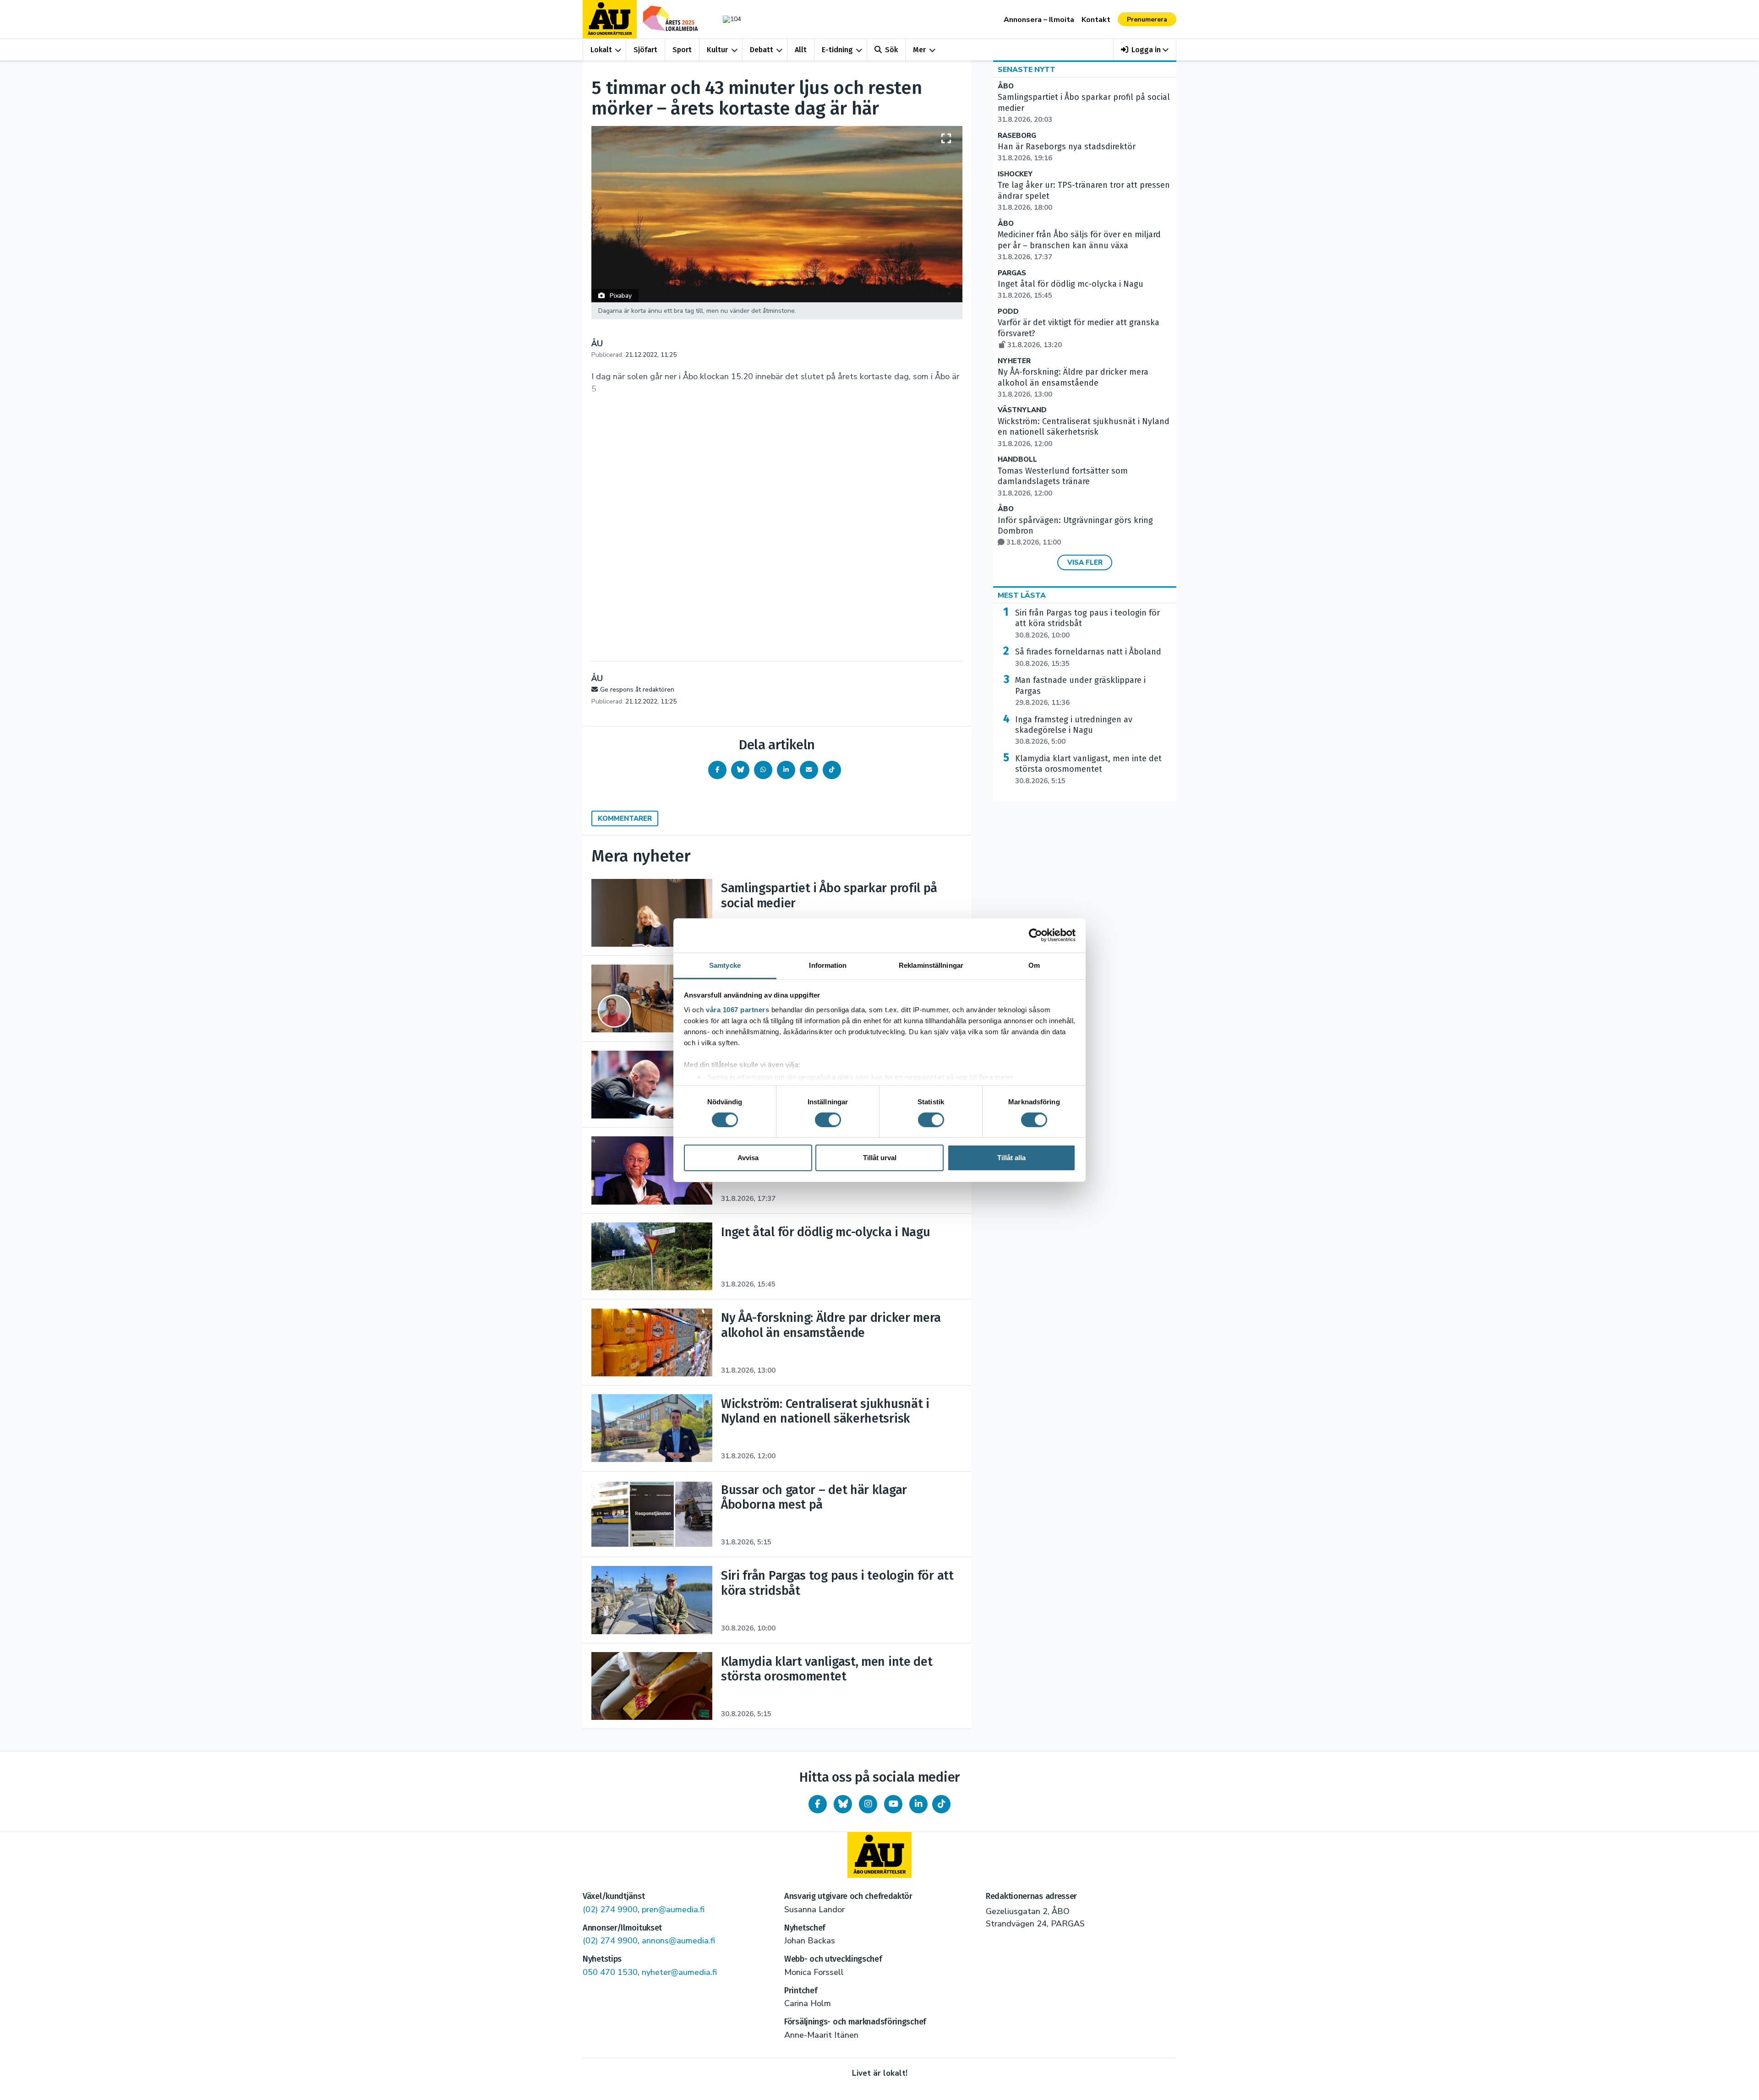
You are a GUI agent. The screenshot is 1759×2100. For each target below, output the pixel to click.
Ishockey (1015, 174)
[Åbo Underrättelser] (879, 1855)
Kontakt (1096, 20)
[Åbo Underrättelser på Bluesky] (843, 1804)
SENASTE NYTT (1027, 70)
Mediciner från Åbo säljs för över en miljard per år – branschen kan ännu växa (1079, 245)
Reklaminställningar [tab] (931, 965)
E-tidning (837, 50)
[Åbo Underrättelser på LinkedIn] (918, 1804)
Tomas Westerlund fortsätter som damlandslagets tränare (1063, 482)
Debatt (762, 50)
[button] (1145, 50)
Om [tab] (1034, 965)
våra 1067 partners (737, 1009)
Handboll (1017, 460)
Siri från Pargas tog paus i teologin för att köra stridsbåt (1087, 624)
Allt (801, 50)
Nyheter (1014, 361)
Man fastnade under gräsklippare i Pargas (1080, 691)
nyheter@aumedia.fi (679, 1972)
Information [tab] (828, 965)
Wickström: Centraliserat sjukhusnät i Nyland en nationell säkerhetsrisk (1084, 432)
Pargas (1012, 273)
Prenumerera (1147, 19)
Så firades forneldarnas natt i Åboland (1088, 657)
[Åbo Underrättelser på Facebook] (818, 1804)
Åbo (1006, 86)
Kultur (717, 50)
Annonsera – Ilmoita (1039, 20)
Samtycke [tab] (725, 965)
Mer (919, 50)
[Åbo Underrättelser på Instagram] (868, 1804)
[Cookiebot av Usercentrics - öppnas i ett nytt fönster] (1035, 935)
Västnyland (1022, 410)
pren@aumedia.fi (673, 1909)
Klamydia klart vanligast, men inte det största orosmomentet (1088, 769)
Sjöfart (645, 50)
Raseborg (1017, 136)
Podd (1008, 312)
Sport (682, 50)
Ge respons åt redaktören (637, 690)
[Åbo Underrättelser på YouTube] (893, 1804)
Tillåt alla (1011, 1158)
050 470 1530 (610, 1972)
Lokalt (601, 50)
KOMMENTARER (625, 818)
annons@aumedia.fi (678, 1941)
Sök (891, 50)
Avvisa (748, 1158)
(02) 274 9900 (610, 1909)
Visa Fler (1085, 562)
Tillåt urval (880, 1158)
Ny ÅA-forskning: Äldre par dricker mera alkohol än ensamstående (1073, 383)
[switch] (828, 1120)
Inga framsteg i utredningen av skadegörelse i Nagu (1074, 731)
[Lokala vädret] (727, 19)
